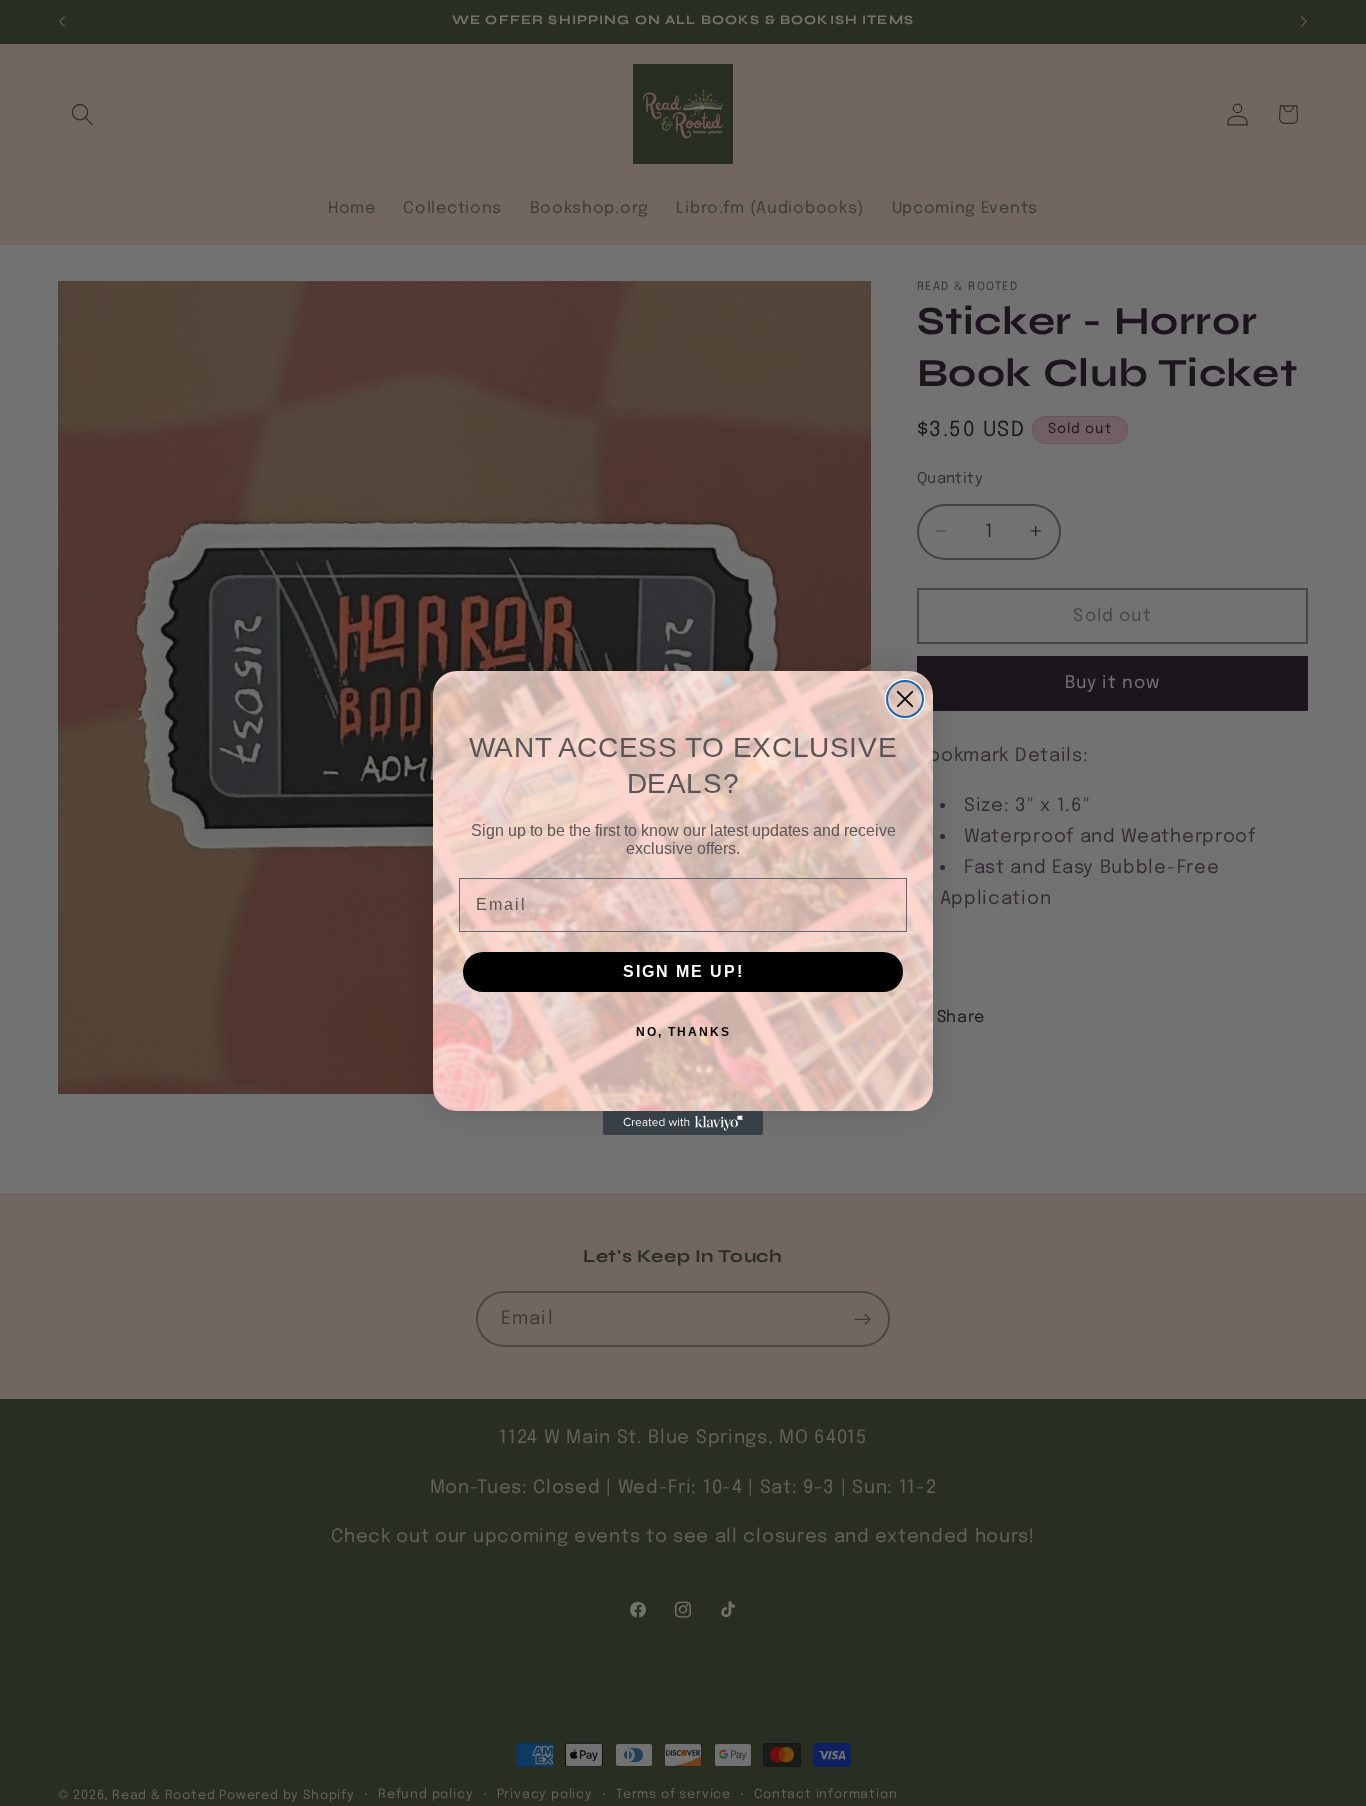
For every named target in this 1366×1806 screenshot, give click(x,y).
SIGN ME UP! (683, 971)
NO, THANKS (683, 1032)
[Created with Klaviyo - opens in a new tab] (683, 1123)
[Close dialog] (905, 699)
